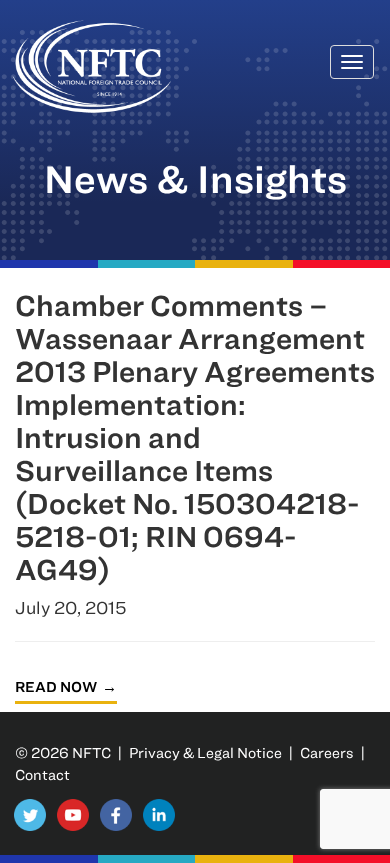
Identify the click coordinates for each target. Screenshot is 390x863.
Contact (42, 774)
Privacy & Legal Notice (205, 752)
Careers (327, 752)
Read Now (56, 686)
